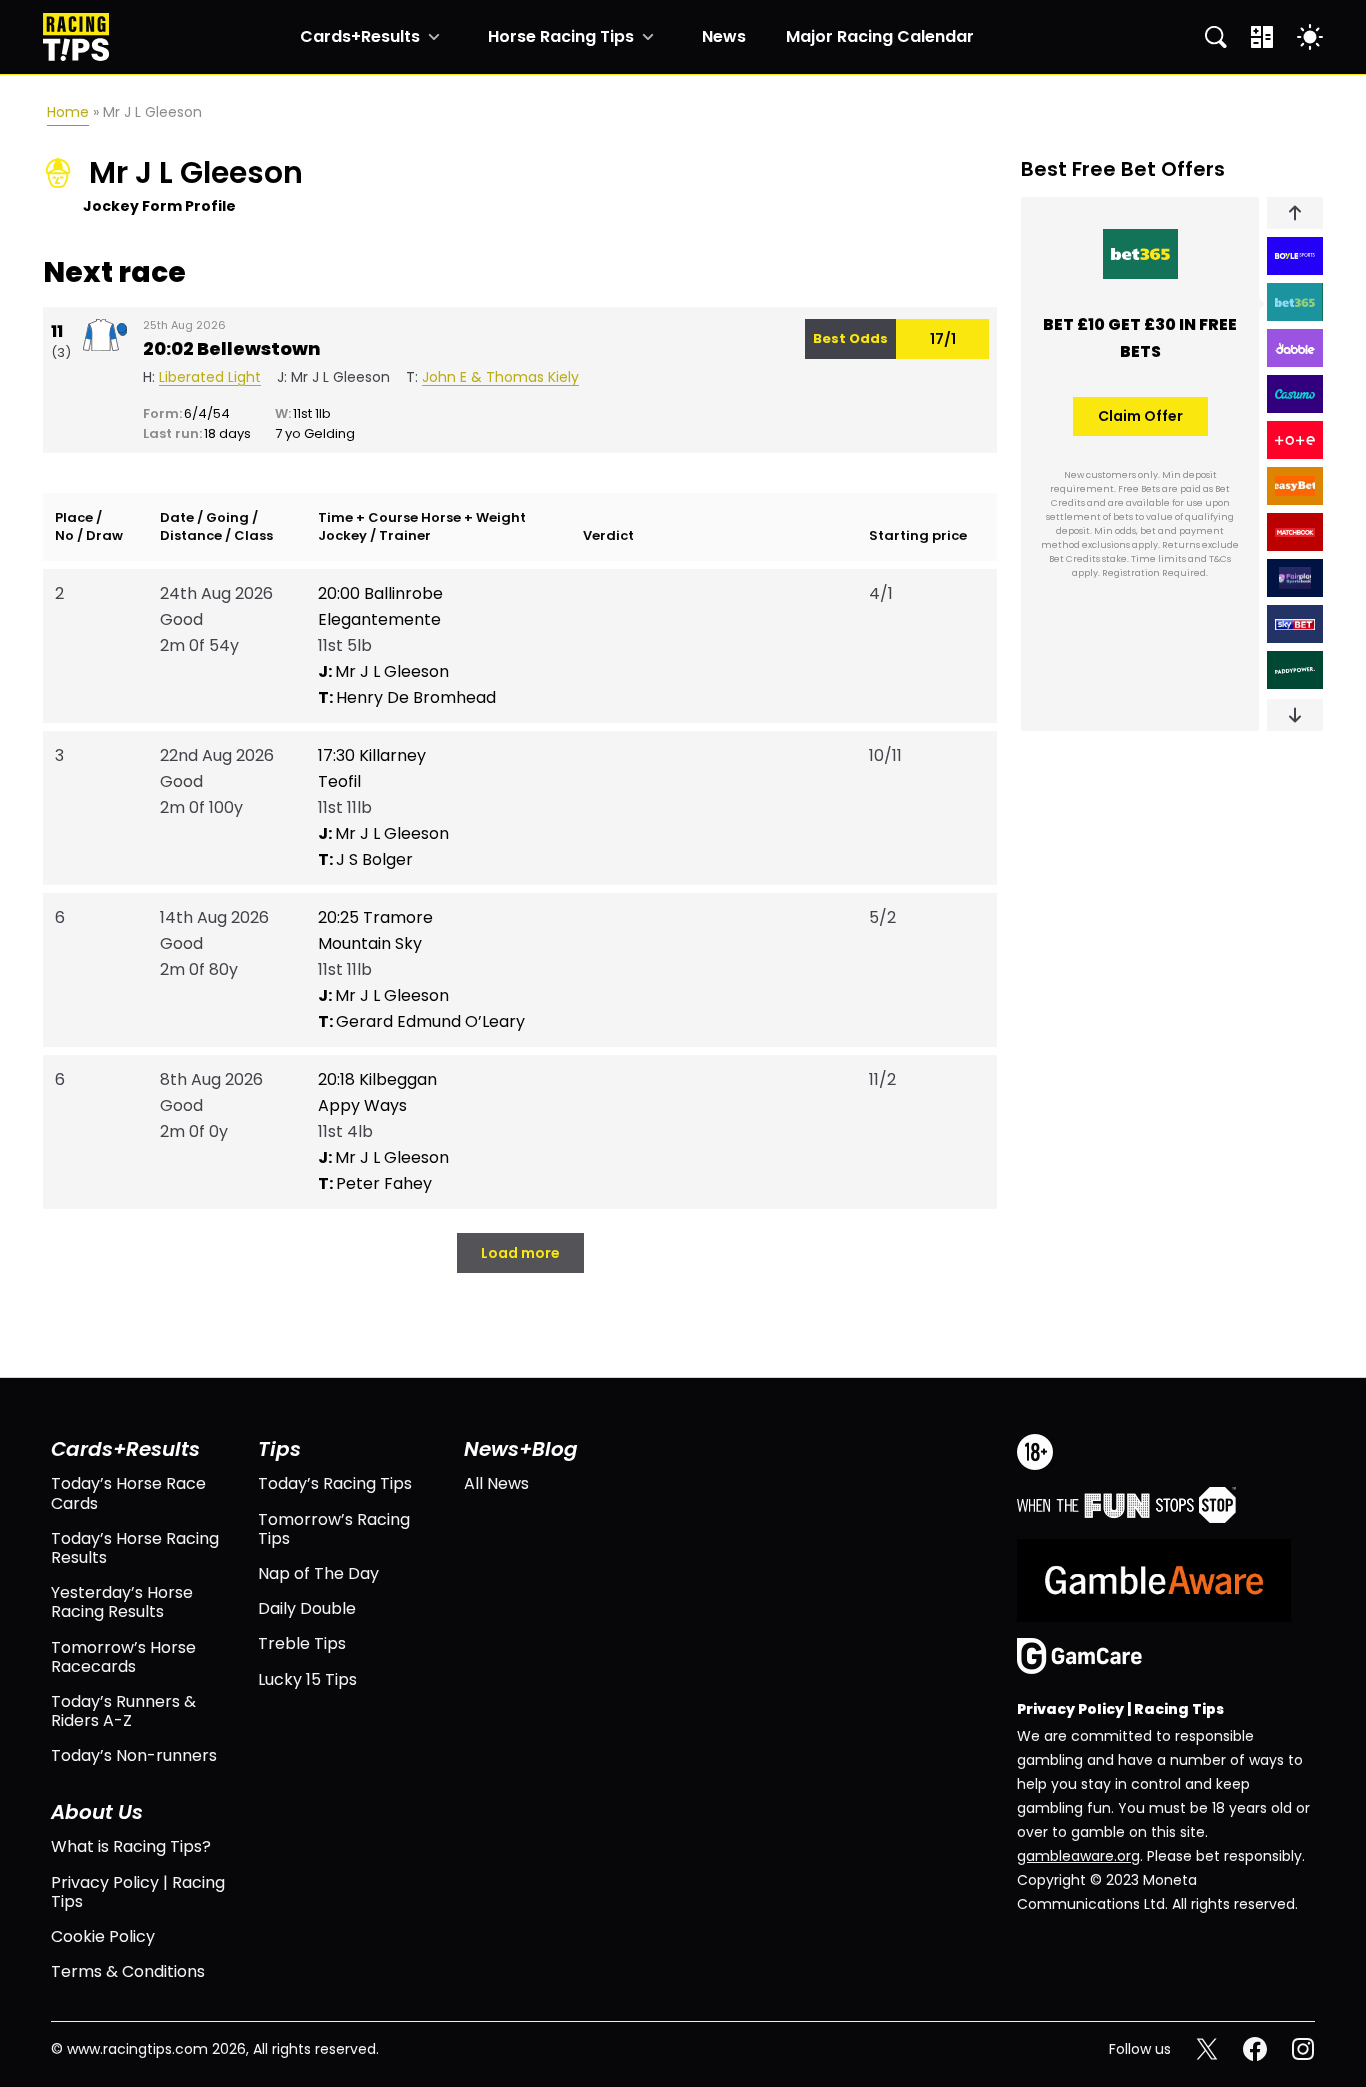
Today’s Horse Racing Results (135, 1548)
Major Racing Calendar (880, 37)
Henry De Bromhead (407, 697)
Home (68, 112)
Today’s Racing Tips (335, 1483)
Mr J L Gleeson (383, 671)
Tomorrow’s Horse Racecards (123, 1657)
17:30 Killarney (372, 755)
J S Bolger (365, 859)
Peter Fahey (375, 1183)
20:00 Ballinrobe (380, 593)
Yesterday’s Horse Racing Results (122, 1602)
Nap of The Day (318, 1573)
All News (496, 1483)
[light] (1310, 37)
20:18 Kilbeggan (377, 1079)
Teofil (339, 781)
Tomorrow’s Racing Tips (334, 1529)
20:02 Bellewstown (232, 349)
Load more (520, 1253)
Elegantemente (379, 619)
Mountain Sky (370, 943)
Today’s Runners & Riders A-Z (123, 1711)
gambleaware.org (1078, 1856)
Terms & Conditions (128, 1971)
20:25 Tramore (375, 917)
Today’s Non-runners (134, 1755)
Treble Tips (302, 1643)
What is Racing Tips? (131, 1846)
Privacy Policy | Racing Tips (138, 1892)
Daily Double (307, 1608)
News (724, 37)
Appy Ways (362, 1105)
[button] (1295, 213)
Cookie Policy (103, 1936)
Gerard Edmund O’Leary (421, 1021)
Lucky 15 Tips (307, 1679)
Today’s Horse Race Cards (128, 1493)
